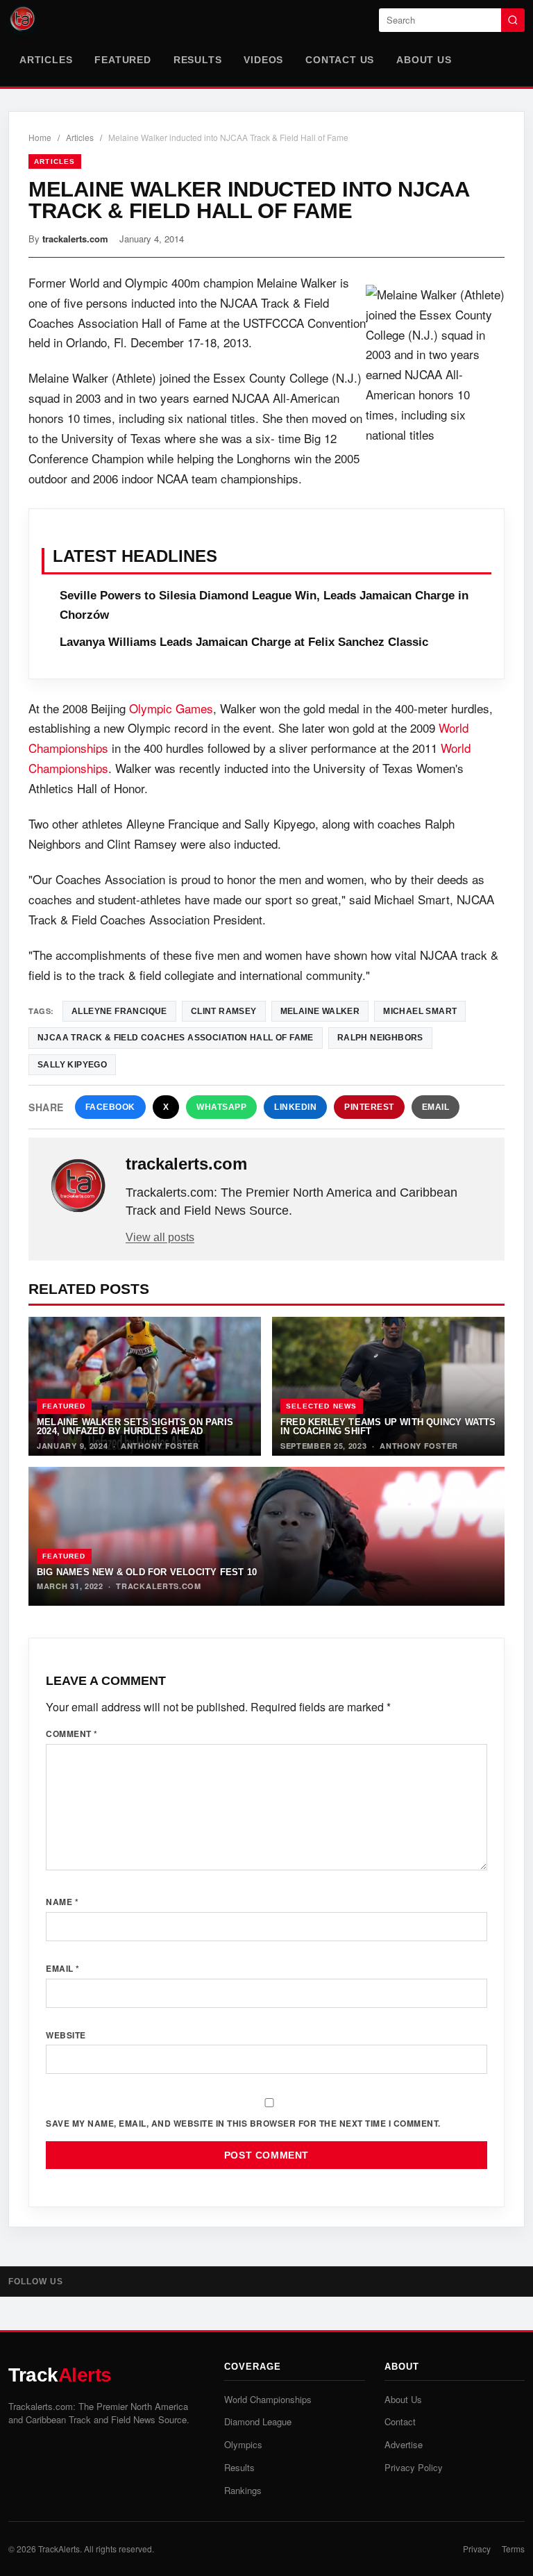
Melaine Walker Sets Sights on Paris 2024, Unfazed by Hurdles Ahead (135, 1427)
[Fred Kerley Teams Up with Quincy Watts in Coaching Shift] (388, 1386)
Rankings (243, 2490)
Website (66, 2035)
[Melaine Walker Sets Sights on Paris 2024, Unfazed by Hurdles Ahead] (145, 1386)
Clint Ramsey (224, 1011)
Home (40, 137)
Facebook (110, 1107)
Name (62, 1902)
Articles (46, 60)
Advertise (404, 2444)
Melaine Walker (320, 1011)
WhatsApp (221, 1107)
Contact (400, 2421)
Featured (122, 60)
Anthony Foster (160, 1446)
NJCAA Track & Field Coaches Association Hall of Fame (176, 1038)
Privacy (477, 2549)
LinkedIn (295, 1107)
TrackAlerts (59, 2549)
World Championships (268, 2399)
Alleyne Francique (119, 1011)
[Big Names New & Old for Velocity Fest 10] (266, 1536)
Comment (72, 1734)
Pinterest (369, 1107)
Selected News (322, 1406)
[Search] (513, 20)
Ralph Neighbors (380, 1038)
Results (198, 60)
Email (436, 1107)
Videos (263, 60)
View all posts (160, 1237)
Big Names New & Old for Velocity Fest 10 (147, 1572)
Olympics (243, 2444)
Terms (513, 2549)
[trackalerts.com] (78, 1186)
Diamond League (258, 2421)
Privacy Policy (414, 2467)
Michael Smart (420, 1011)
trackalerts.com (75, 239)
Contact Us (340, 60)
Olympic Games (171, 708)
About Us (424, 60)
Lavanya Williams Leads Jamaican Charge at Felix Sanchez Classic (244, 642)
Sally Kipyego (72, 1065)
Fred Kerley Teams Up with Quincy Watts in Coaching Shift (388, 1427)
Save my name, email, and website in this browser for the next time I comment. (243, 2123)
